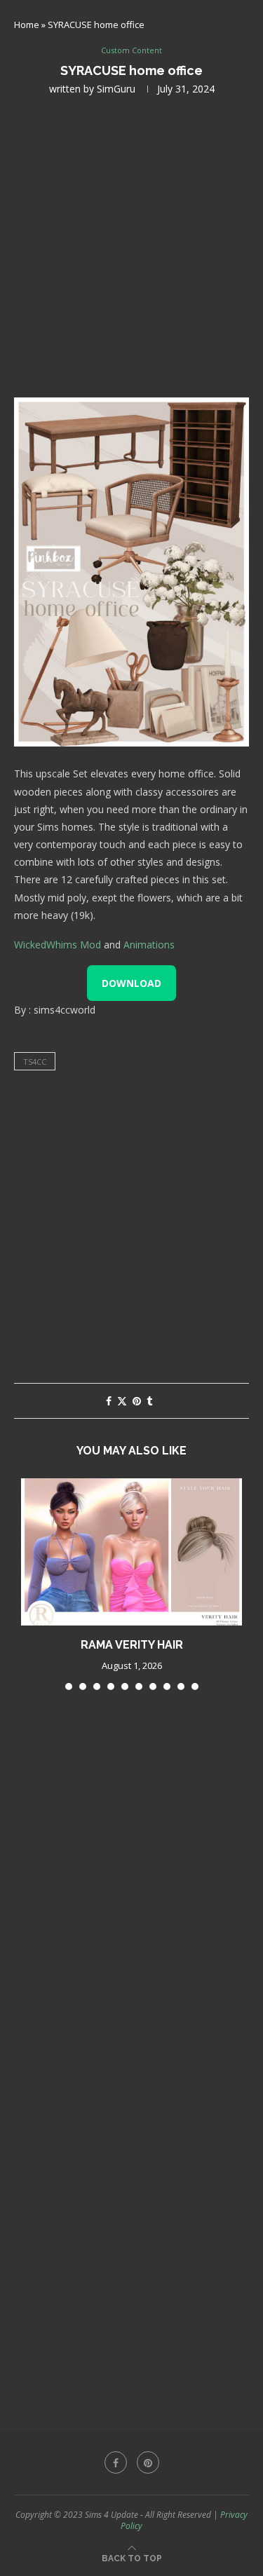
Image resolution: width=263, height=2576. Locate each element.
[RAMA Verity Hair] (131, 1552)
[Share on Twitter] (122, 1401)
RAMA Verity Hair (132, 1645)
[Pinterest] (148, 2462)
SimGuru (116, 89)
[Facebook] (116, 2462)
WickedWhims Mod (58, 945)
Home (27, 25)
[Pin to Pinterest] (137, 1401)
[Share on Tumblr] (149, 1401)
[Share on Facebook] (109, 1401)
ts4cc (35, 1062)
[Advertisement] (131, 245)
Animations (149, 945)
